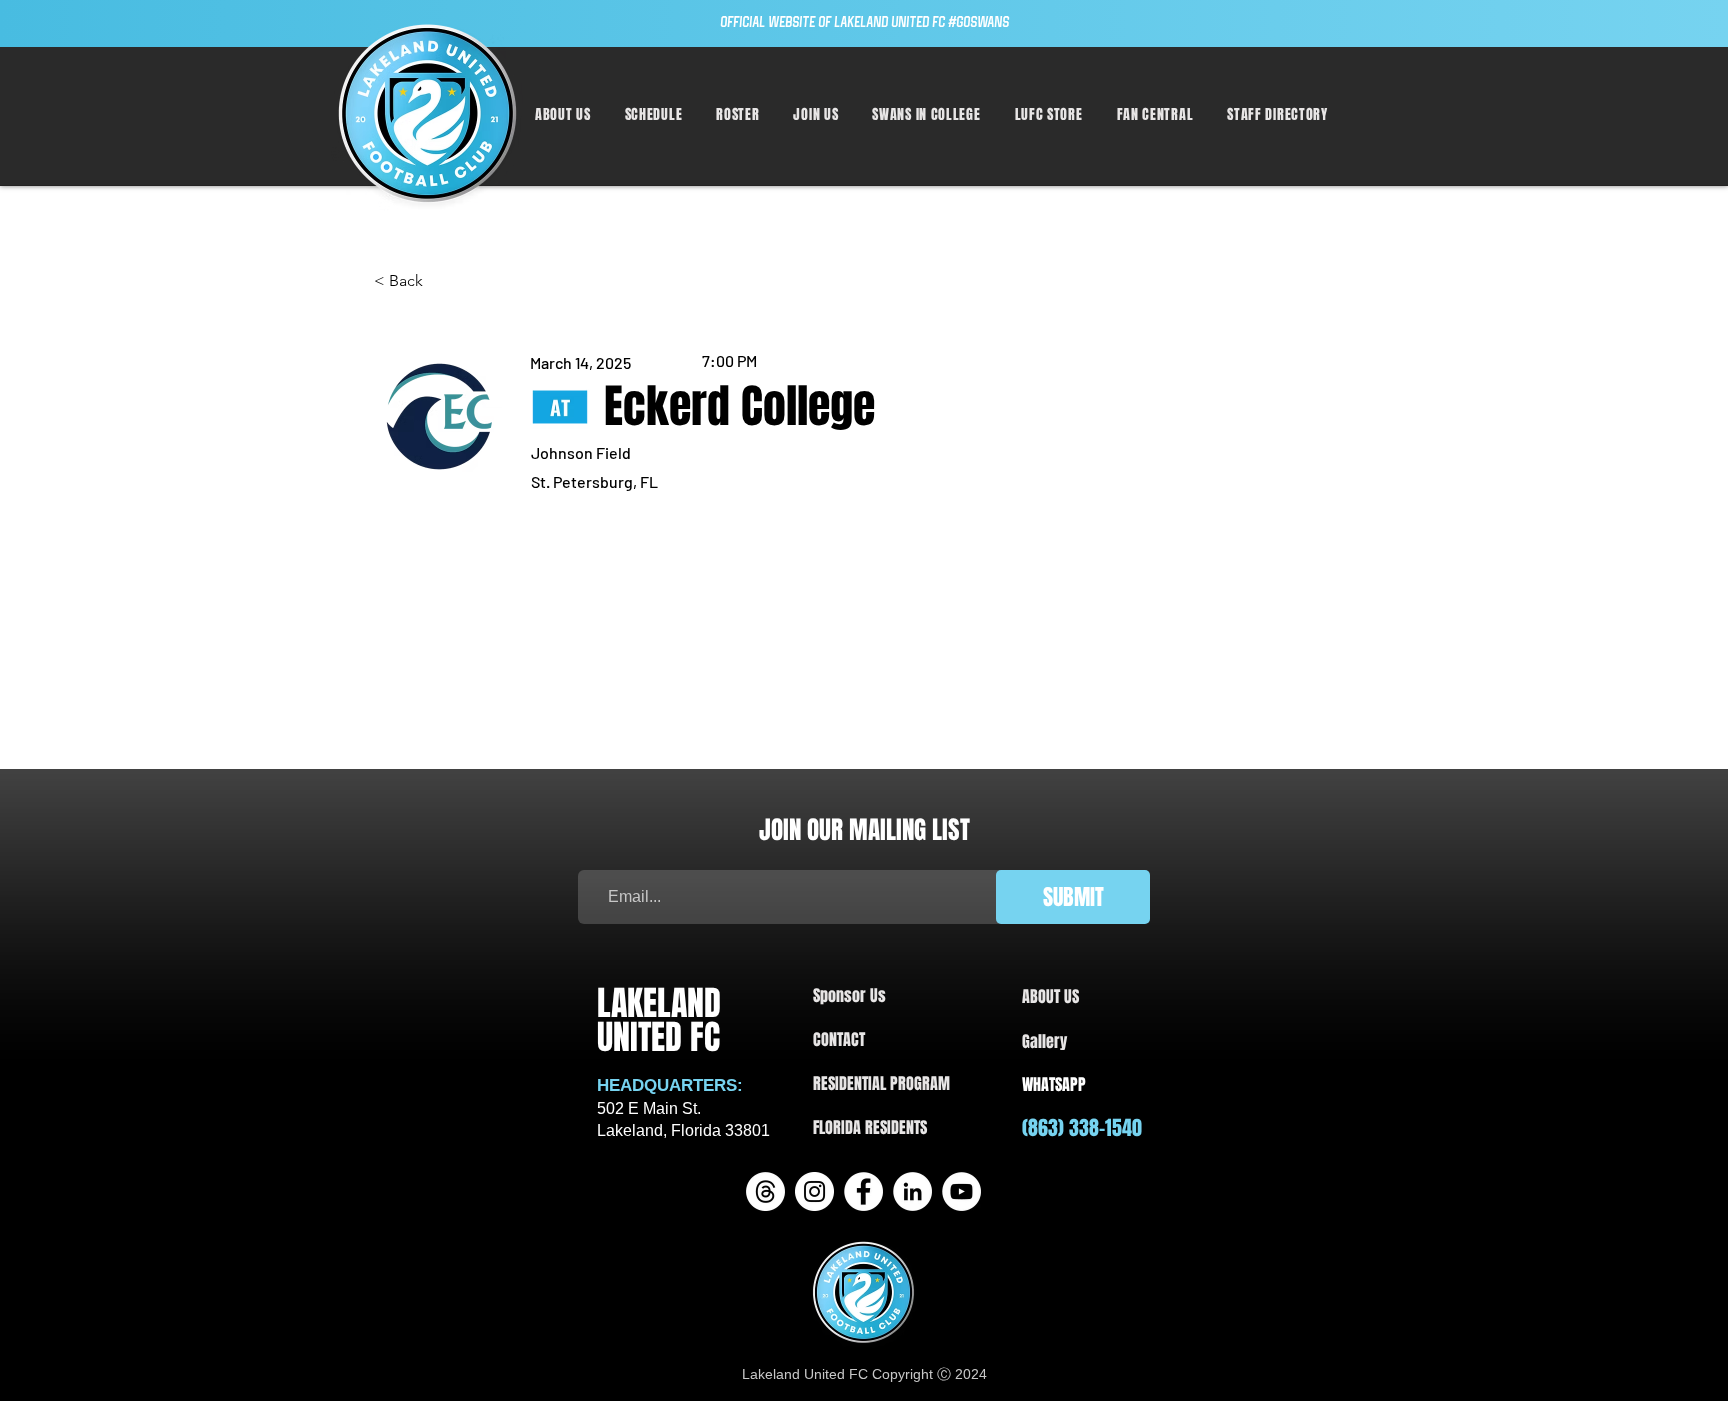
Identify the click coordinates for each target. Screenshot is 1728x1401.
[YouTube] (961, 1191)
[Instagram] (814, 1191)
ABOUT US (1050, 996)
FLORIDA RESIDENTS (870, 1127)
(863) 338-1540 (1082, 1128)
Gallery (1044, 1041)
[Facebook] (863, 1191)
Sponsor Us (849, 995)
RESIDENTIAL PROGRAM (881, 1083)
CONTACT (839, 1039)
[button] (654, 114)
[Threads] (765, 1191)
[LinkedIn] (912, 1191)
